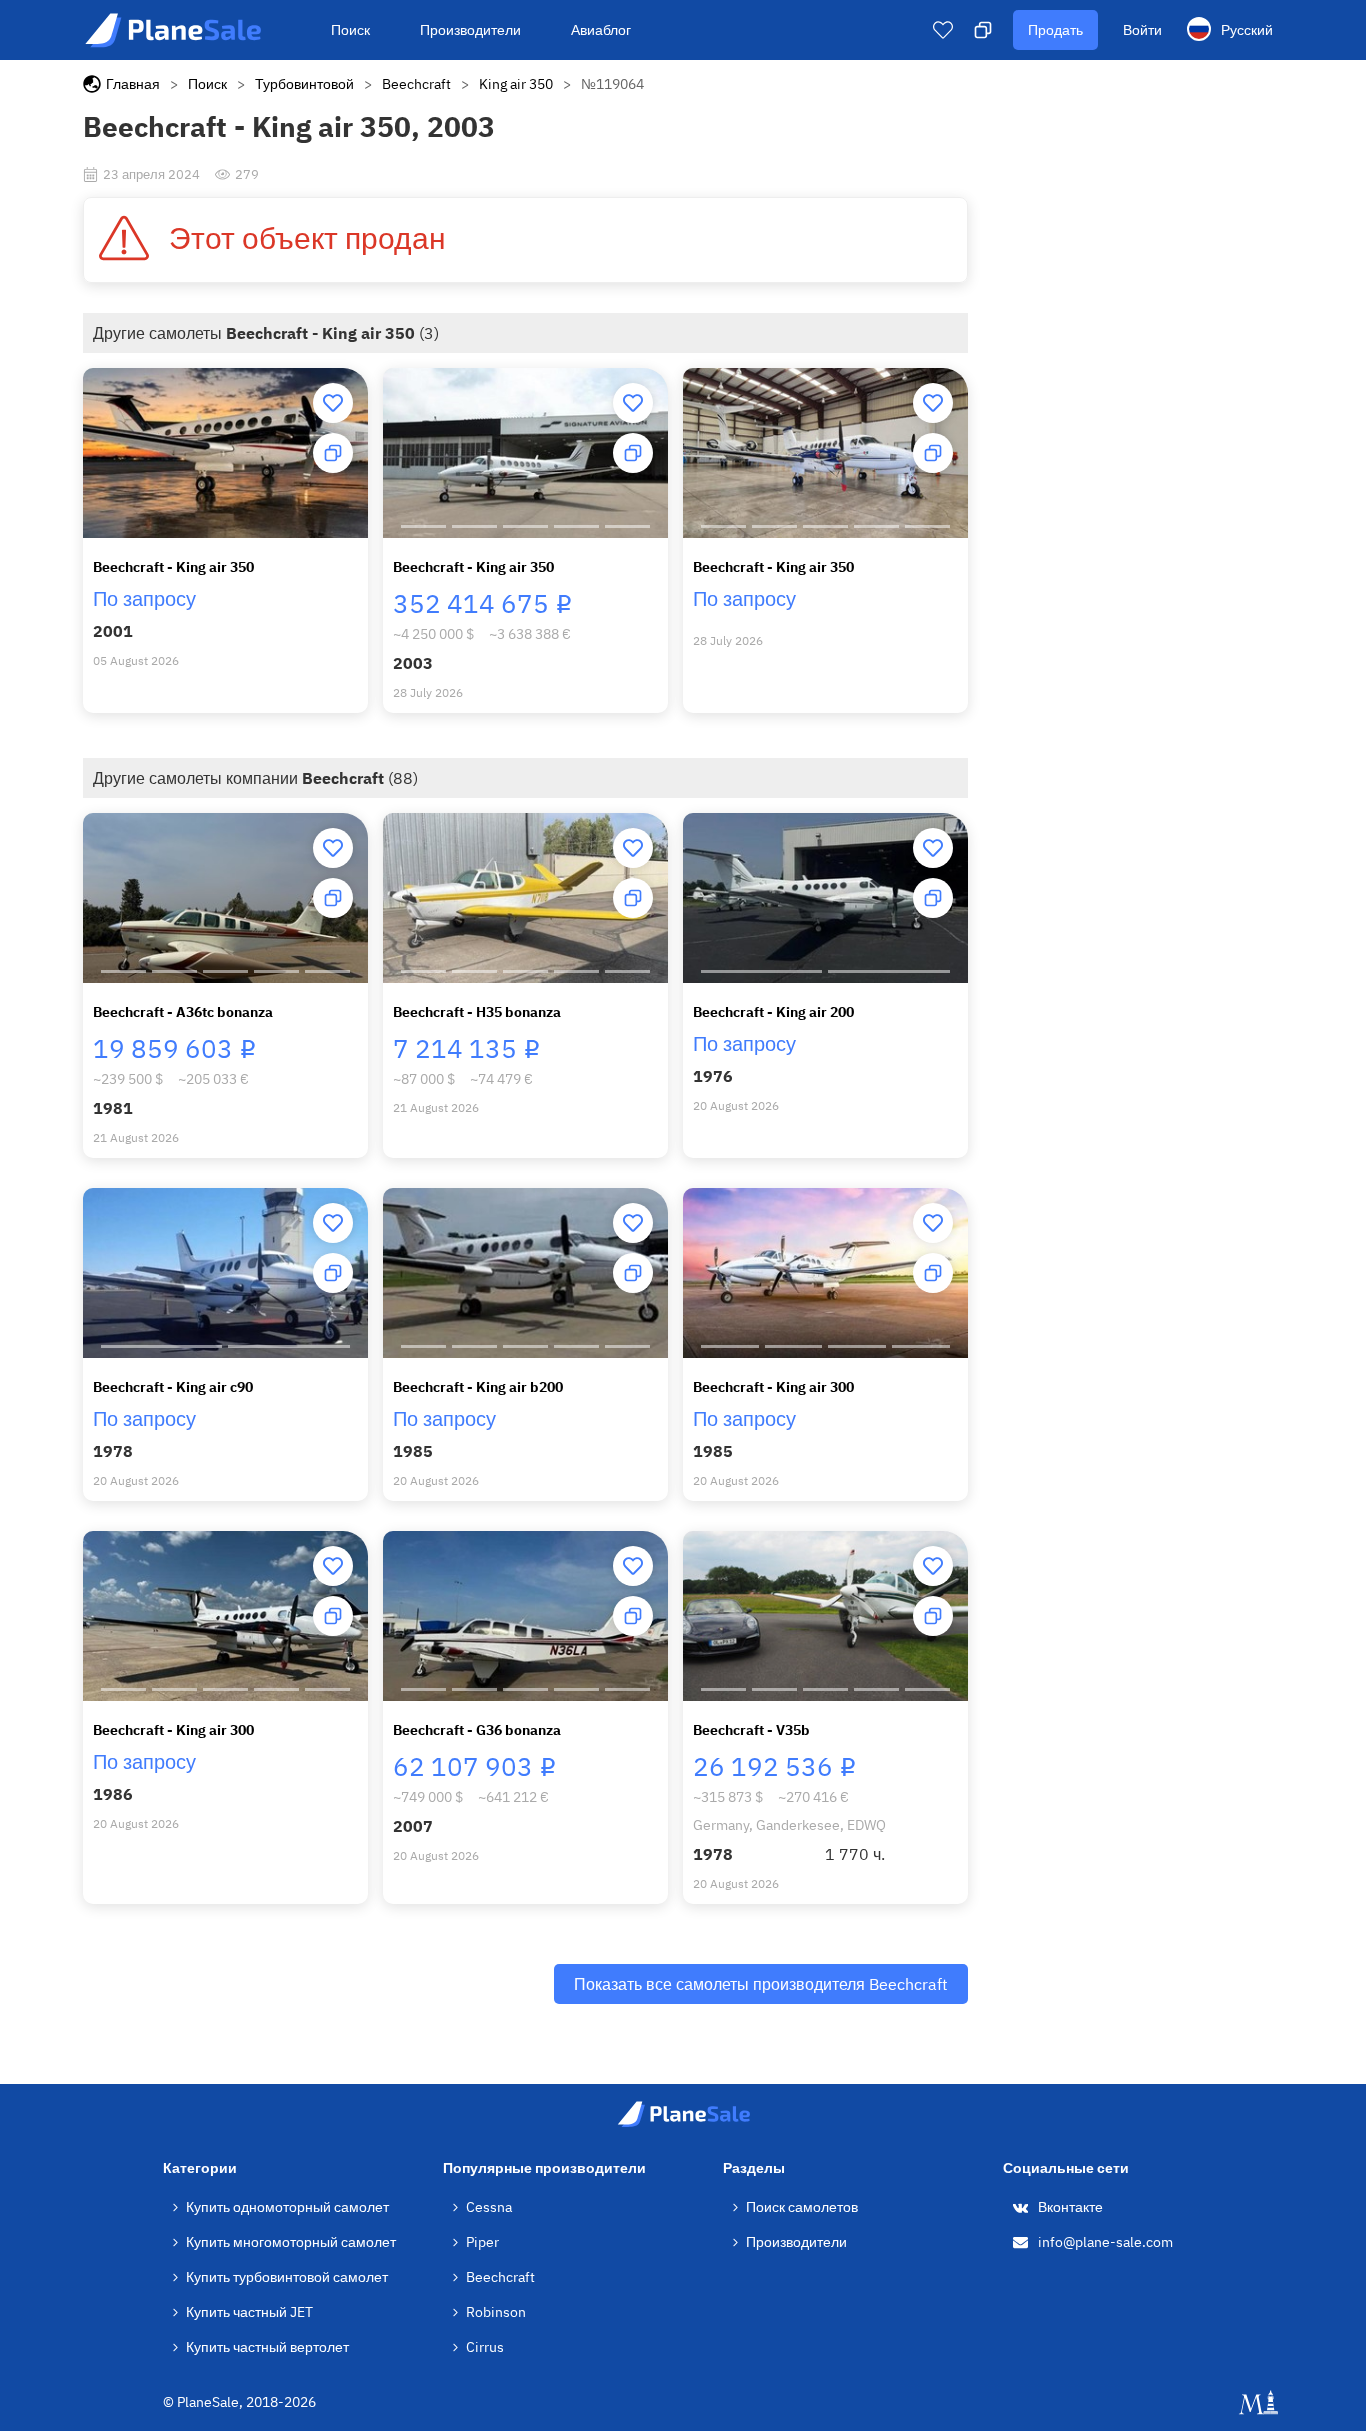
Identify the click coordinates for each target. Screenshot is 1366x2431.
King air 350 (516, 84)
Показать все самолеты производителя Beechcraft (761, 1984)
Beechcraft (416, 84)
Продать (1055, 30)
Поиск (350, 30)
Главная (133, 84)
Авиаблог (601, 30)
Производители (470, 30)
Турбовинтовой (304, 84)
